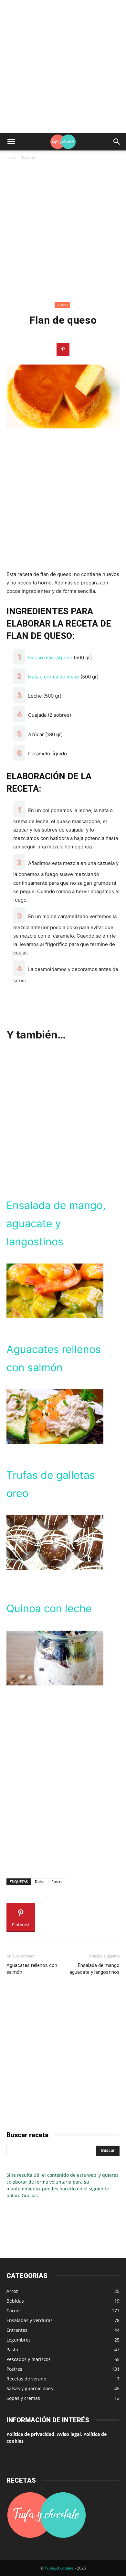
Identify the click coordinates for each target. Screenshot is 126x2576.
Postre (57, 1881)
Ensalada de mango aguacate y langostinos (94, 1969)
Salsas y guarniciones (30, 2388)
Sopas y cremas (23, 2398)
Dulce (40, 1881)
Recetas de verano (26, 2379)
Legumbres (19, 2340)
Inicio (11, 157)
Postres (29, 157)
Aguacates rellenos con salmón (32, 1969)
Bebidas (15, 2301)
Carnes (14, 2311)
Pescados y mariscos (29, 2359)
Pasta (12, 2349)
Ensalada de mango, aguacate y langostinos (56, 1223)
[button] (11, 142)
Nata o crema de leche (54, 677)
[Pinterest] (63, 349)
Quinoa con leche (49, 1608)
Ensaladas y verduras (30, 2320)
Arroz (12, 2291)
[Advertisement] (63, 66)
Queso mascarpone (50, 658)
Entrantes (17, 2330)
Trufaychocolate (59, 2568)
